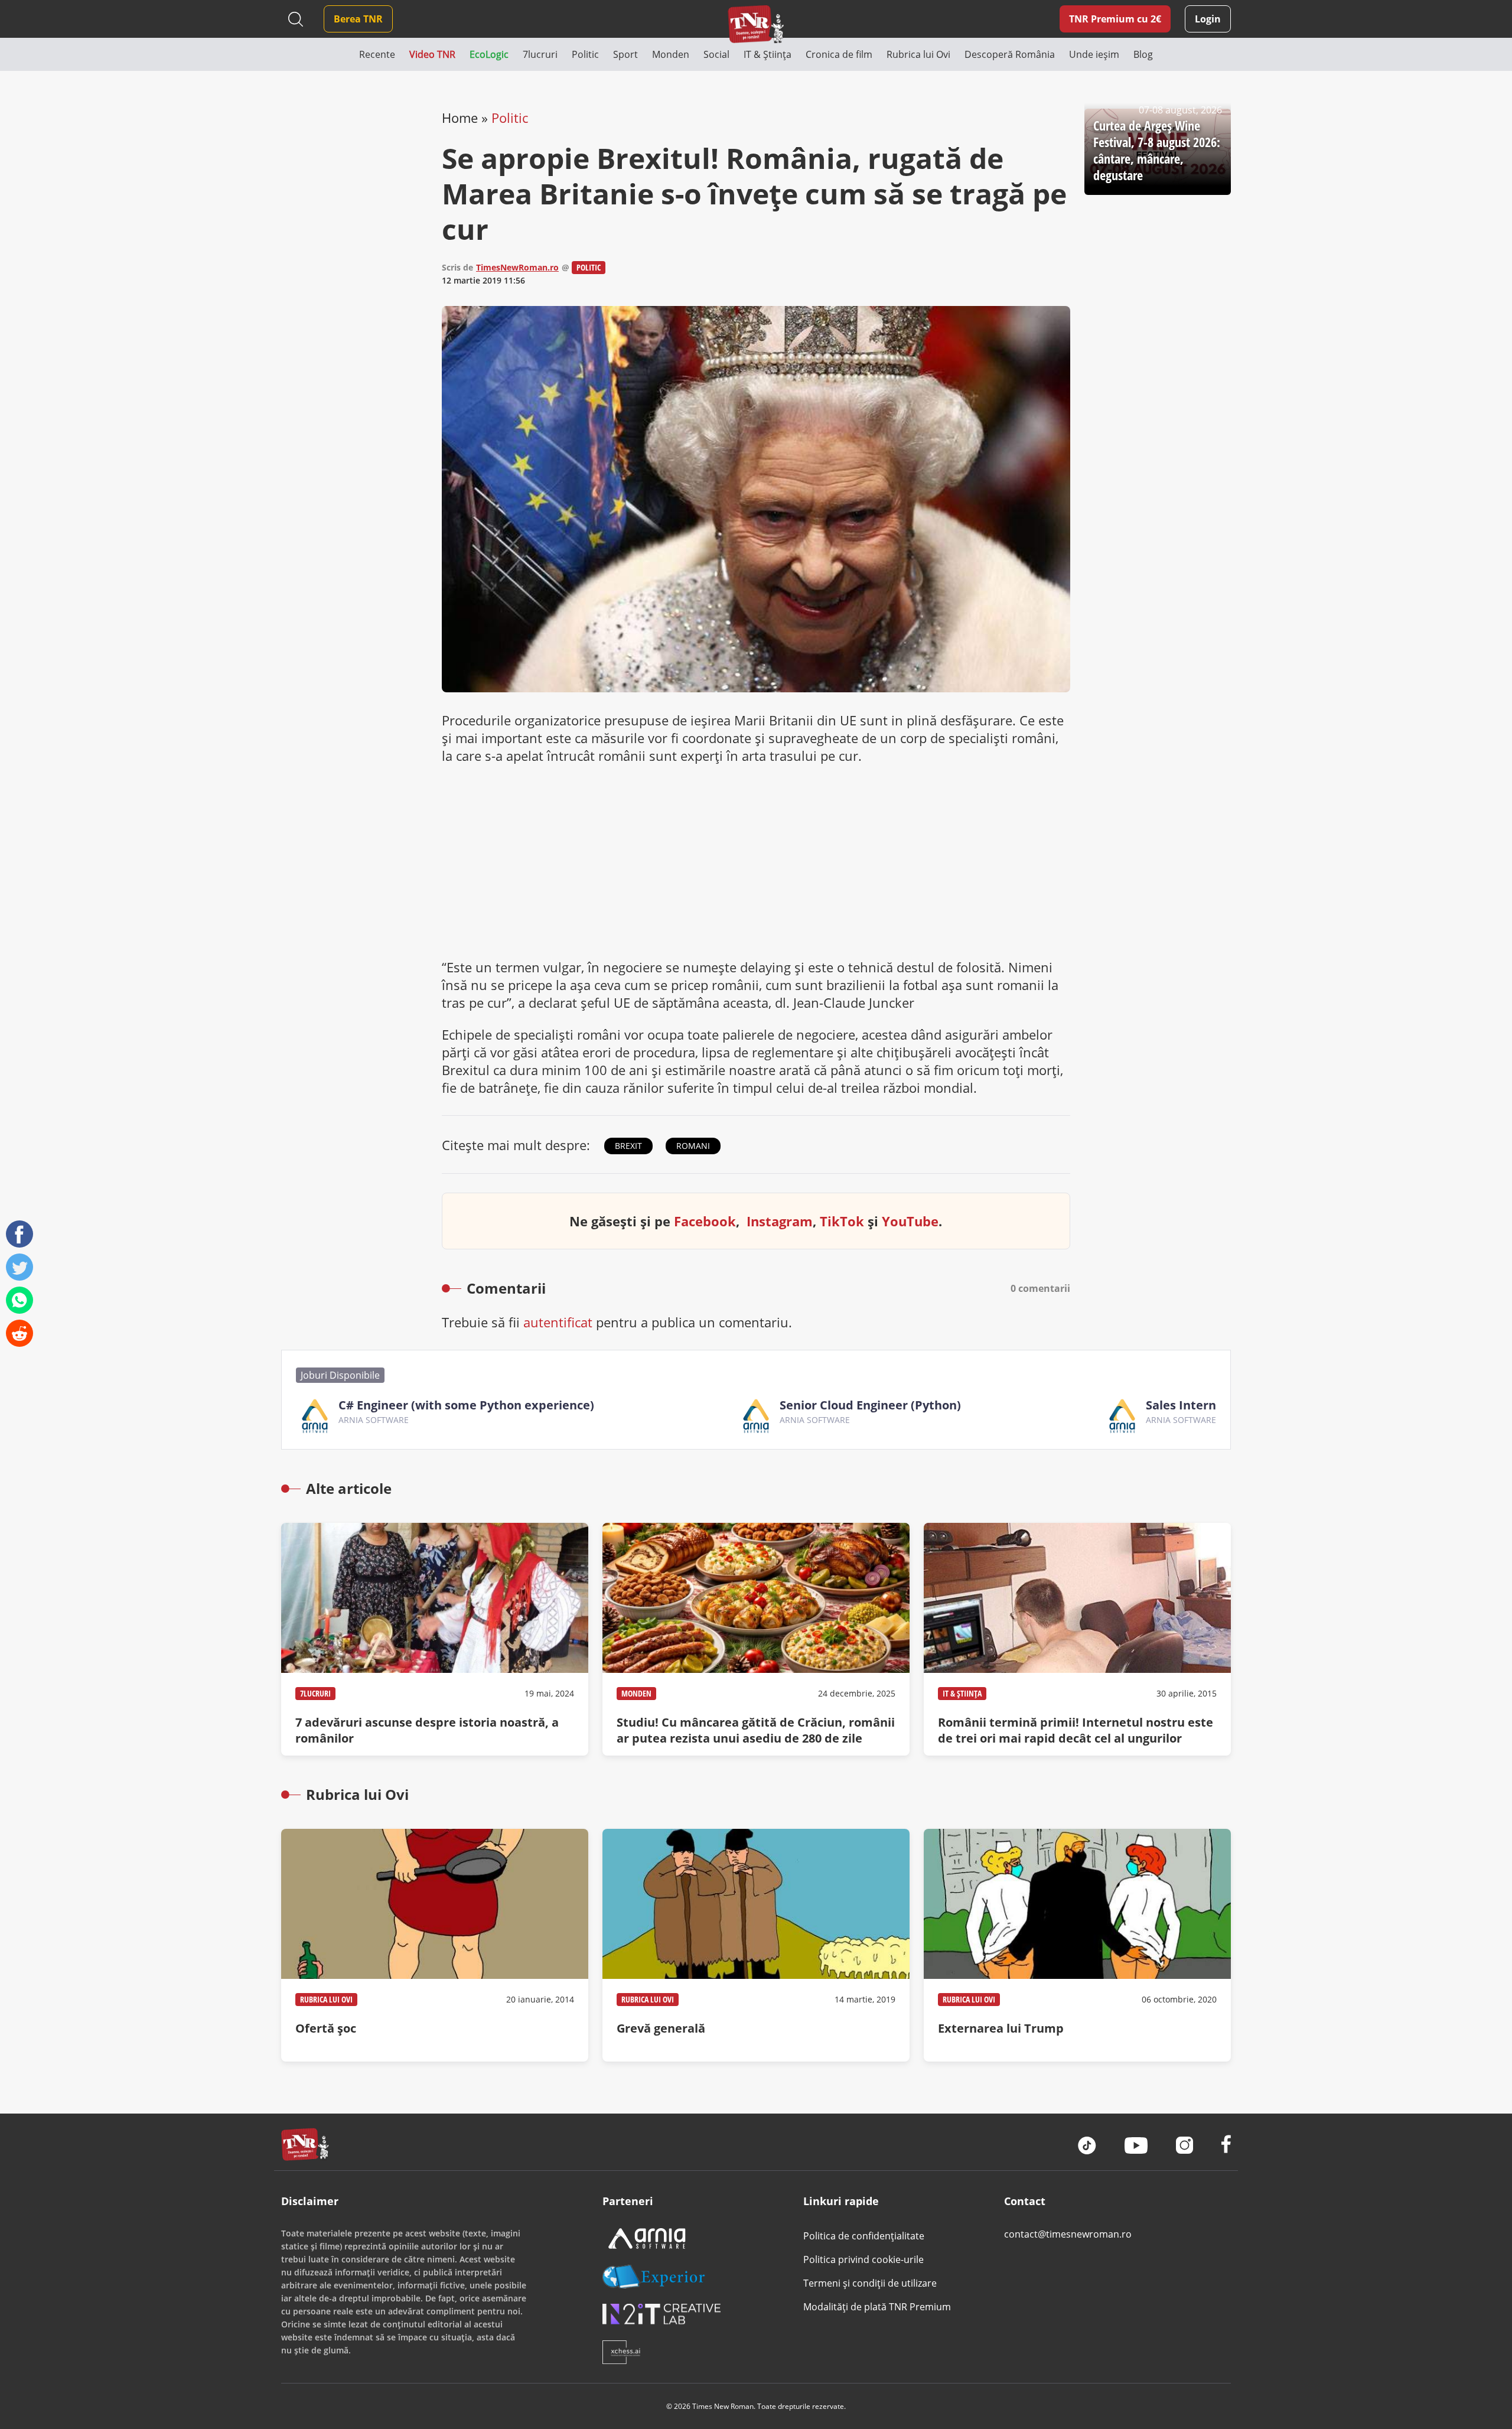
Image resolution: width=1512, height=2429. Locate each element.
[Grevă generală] (756, 1945)
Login (1208, 19)
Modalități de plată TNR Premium (877, 2307)
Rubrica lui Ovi (326, 1999)
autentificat (558, 1322)
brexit (628, 1146)
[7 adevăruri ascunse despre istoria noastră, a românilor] (435, 1639)
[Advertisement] (756, 861)
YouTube (910, 1221)
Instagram (780, 1221)
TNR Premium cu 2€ (1115, 19)
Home (460, 118)
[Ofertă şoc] (435, 1945)
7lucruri (315, 1693)
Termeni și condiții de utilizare (870, 2283)
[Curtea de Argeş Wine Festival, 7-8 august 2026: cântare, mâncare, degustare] (1158, 152)
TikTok (842, 1221)
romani (693, 1146)
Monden (636, 1693)
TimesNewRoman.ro (517, 267)
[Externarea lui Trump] (1077, 1945)
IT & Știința (962, 1693)
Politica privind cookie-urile (863, 2259)
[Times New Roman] (756, 24)
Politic (510, 118)
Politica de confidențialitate (864, 2236)
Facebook (705, 1221)
